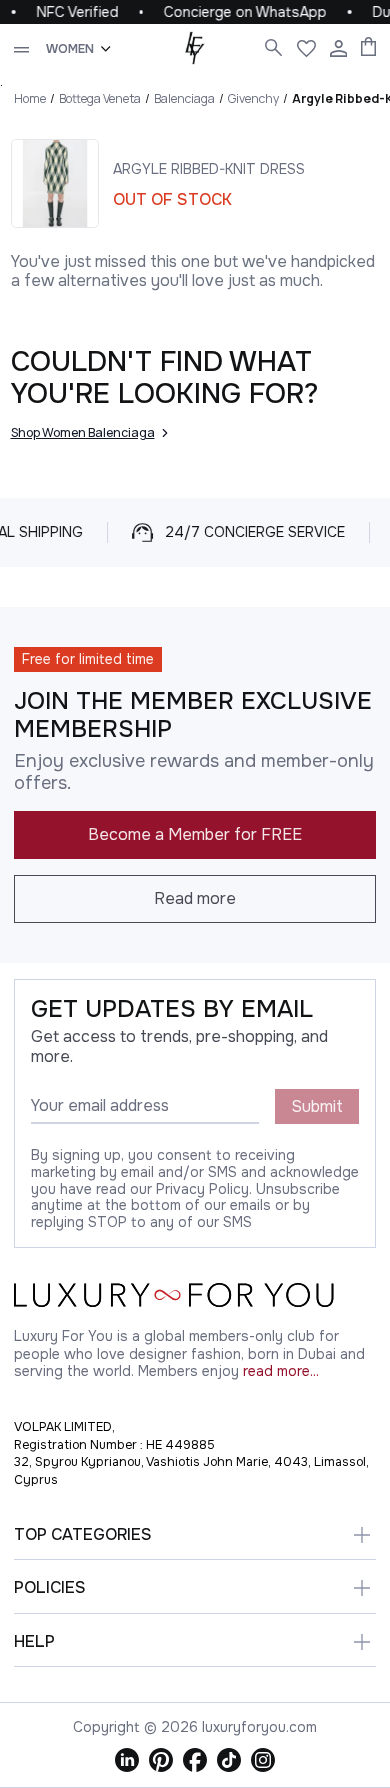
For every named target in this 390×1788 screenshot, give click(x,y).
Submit (317, 1106)
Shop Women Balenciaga (83, 432)
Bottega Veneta (100, 98)
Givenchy (253, 98)
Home (30, 98)
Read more (195, 898)
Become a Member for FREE (195, 834)
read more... (281, 1371)
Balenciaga (184, 98)
